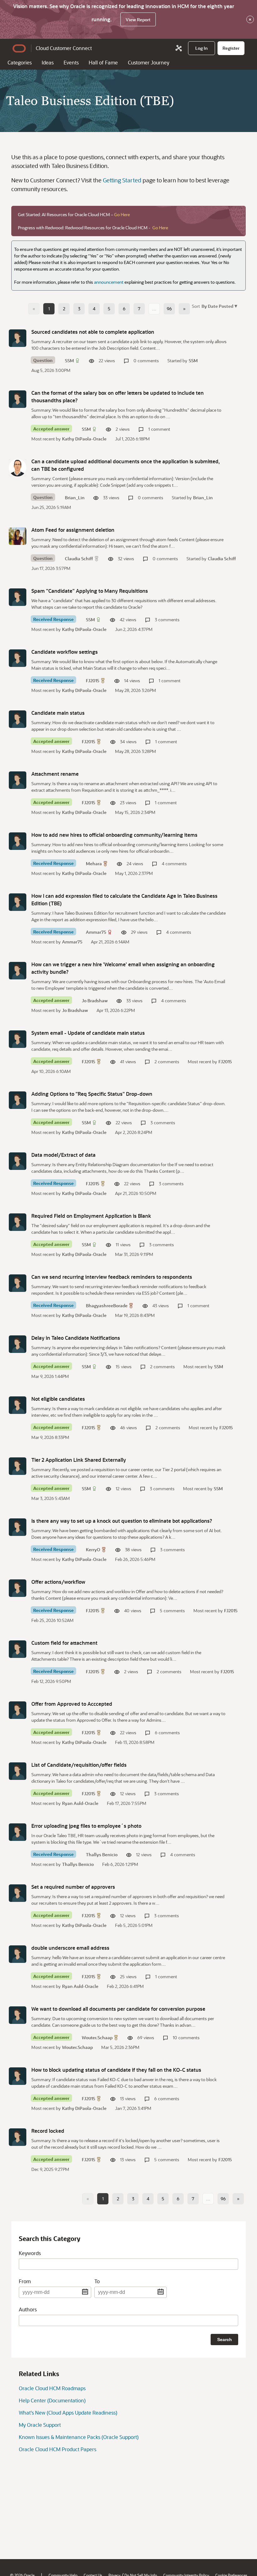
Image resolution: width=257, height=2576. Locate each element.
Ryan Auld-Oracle (80, 1803)
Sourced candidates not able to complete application (93, 332)
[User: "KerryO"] (18, 1527)
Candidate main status (58, 713)
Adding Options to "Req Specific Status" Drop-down (92, 1094)
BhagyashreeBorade (107, 1306)
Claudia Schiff (79, 559)
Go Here (122, 214)
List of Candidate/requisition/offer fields (79, 1765)
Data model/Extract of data (63, 1155)
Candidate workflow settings (65, 652)
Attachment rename (55, 774)
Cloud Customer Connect (64, 48)
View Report (138, 20)
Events (71, 62)
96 (169, 309)
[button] (219, 306)
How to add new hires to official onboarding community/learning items (114, 835)
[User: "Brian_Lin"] (18, 468)
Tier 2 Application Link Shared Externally (79, 1460)
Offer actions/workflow (58, 1582)
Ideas (48, 62)
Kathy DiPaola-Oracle (84, 439)
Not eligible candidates (58, 1399)
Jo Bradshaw (95, 1001)
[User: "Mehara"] (18, 841)
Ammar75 (96, 932)
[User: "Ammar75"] (18, 902)
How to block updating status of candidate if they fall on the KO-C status (116, 2070)
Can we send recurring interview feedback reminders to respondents (112, 1277)
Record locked (48, 2131)
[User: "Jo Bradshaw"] (18, 971)
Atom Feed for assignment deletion (73, 530)
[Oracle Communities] (179, 48)
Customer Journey (149, 62)
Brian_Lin (75, 498)
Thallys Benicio (102, 1855)
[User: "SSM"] (18, 338)
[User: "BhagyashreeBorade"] (18, 1283)
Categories (20, 62)
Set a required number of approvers (73, 1887)
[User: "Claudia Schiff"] (18, 536)
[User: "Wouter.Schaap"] (18, 2015)
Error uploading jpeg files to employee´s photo (86, 1826)
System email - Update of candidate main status (88, 1033)
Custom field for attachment (64, 1643)
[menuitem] (202, 48)
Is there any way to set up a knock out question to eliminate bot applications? (122, 1521)
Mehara (94, 864)
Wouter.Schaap (97, 2037)
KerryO (93, 1550)
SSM (69, 361)
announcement (109, 282)
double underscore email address (70, 1948)
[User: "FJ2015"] (18, 658)
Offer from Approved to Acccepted (72, 1704)
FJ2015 (93, 681)
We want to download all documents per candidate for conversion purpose (118, 2009)
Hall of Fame (103, 62)
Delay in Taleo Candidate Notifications (76, 1338)
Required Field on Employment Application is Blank (91, 1216)
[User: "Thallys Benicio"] (18, 1832)
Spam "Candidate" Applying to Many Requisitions (90, 591)
